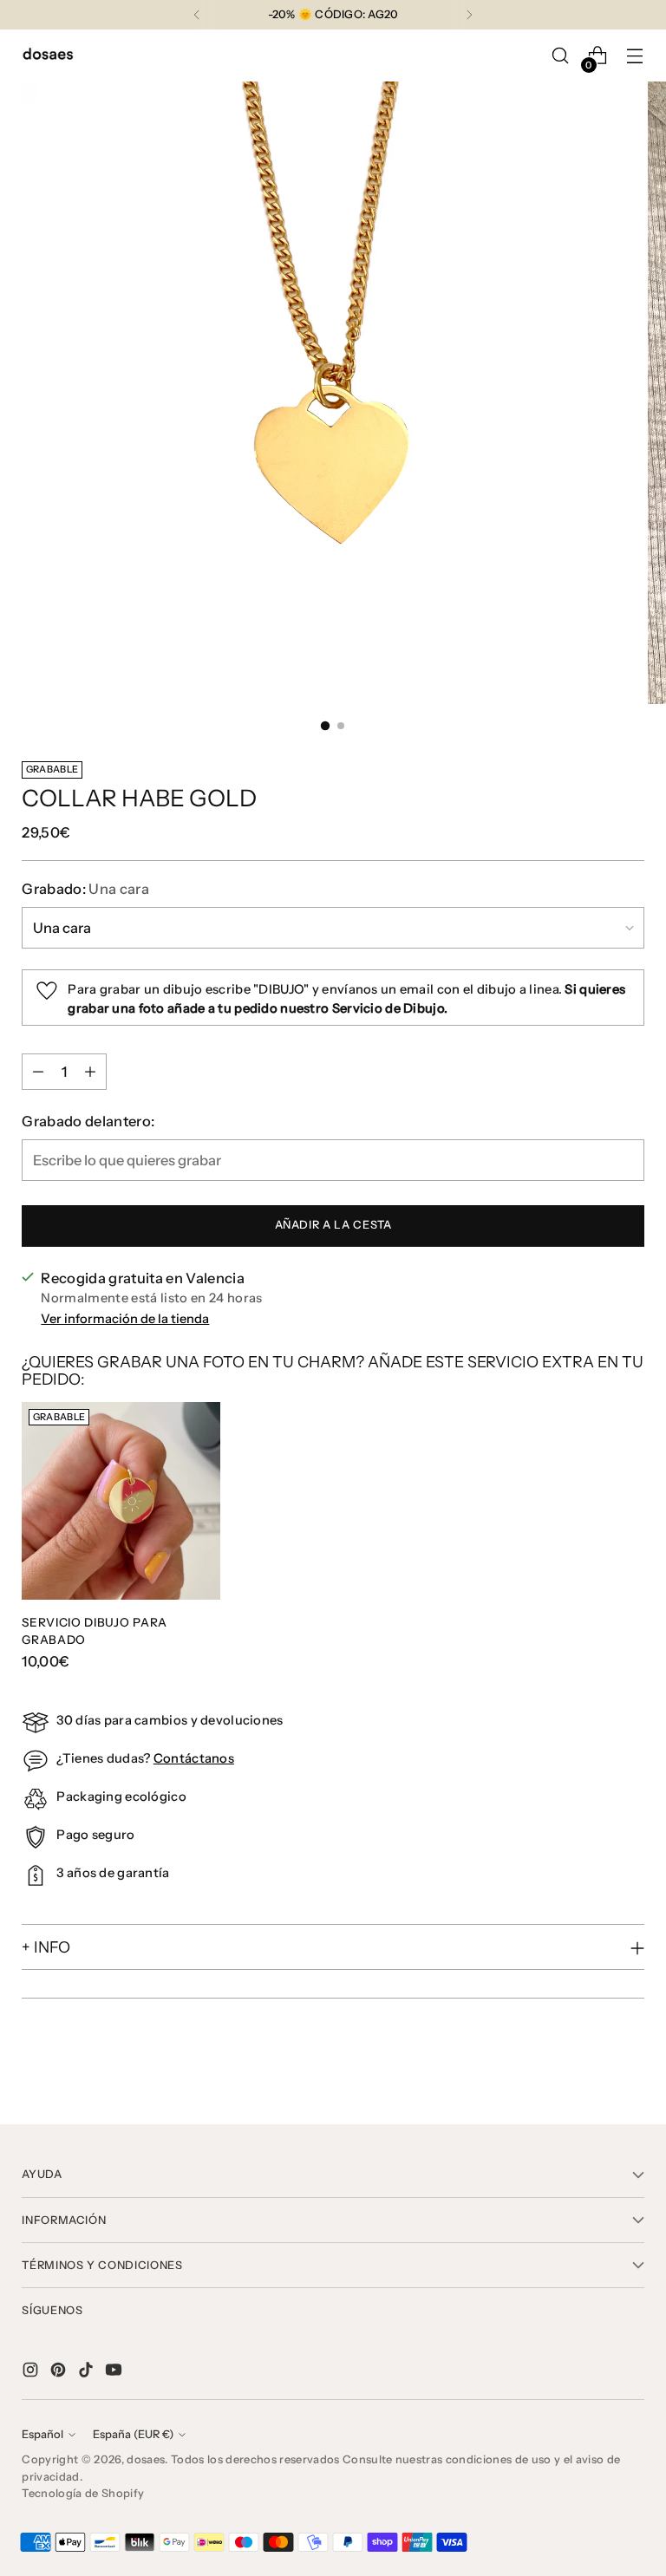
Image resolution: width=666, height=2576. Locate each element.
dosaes (146, 2459)
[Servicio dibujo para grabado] (121, 1501)
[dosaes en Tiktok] (88, 2373)
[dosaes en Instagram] (32, 2373)
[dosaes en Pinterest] (60, 2373)
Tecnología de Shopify (83, 2493)
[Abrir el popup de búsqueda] (561, 56)
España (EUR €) (133, 2434)
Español (42, 2434)
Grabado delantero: (88, 1121)
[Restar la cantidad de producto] (38, 1072)
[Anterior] (197, 15)
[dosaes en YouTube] (115, 2373)
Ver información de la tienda (125, 1319)
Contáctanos (194, 1758)
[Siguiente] (469, 15)
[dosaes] (48, 56)
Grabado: (85, 889)
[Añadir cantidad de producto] (90, 1072)
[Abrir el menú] (635, 56)
